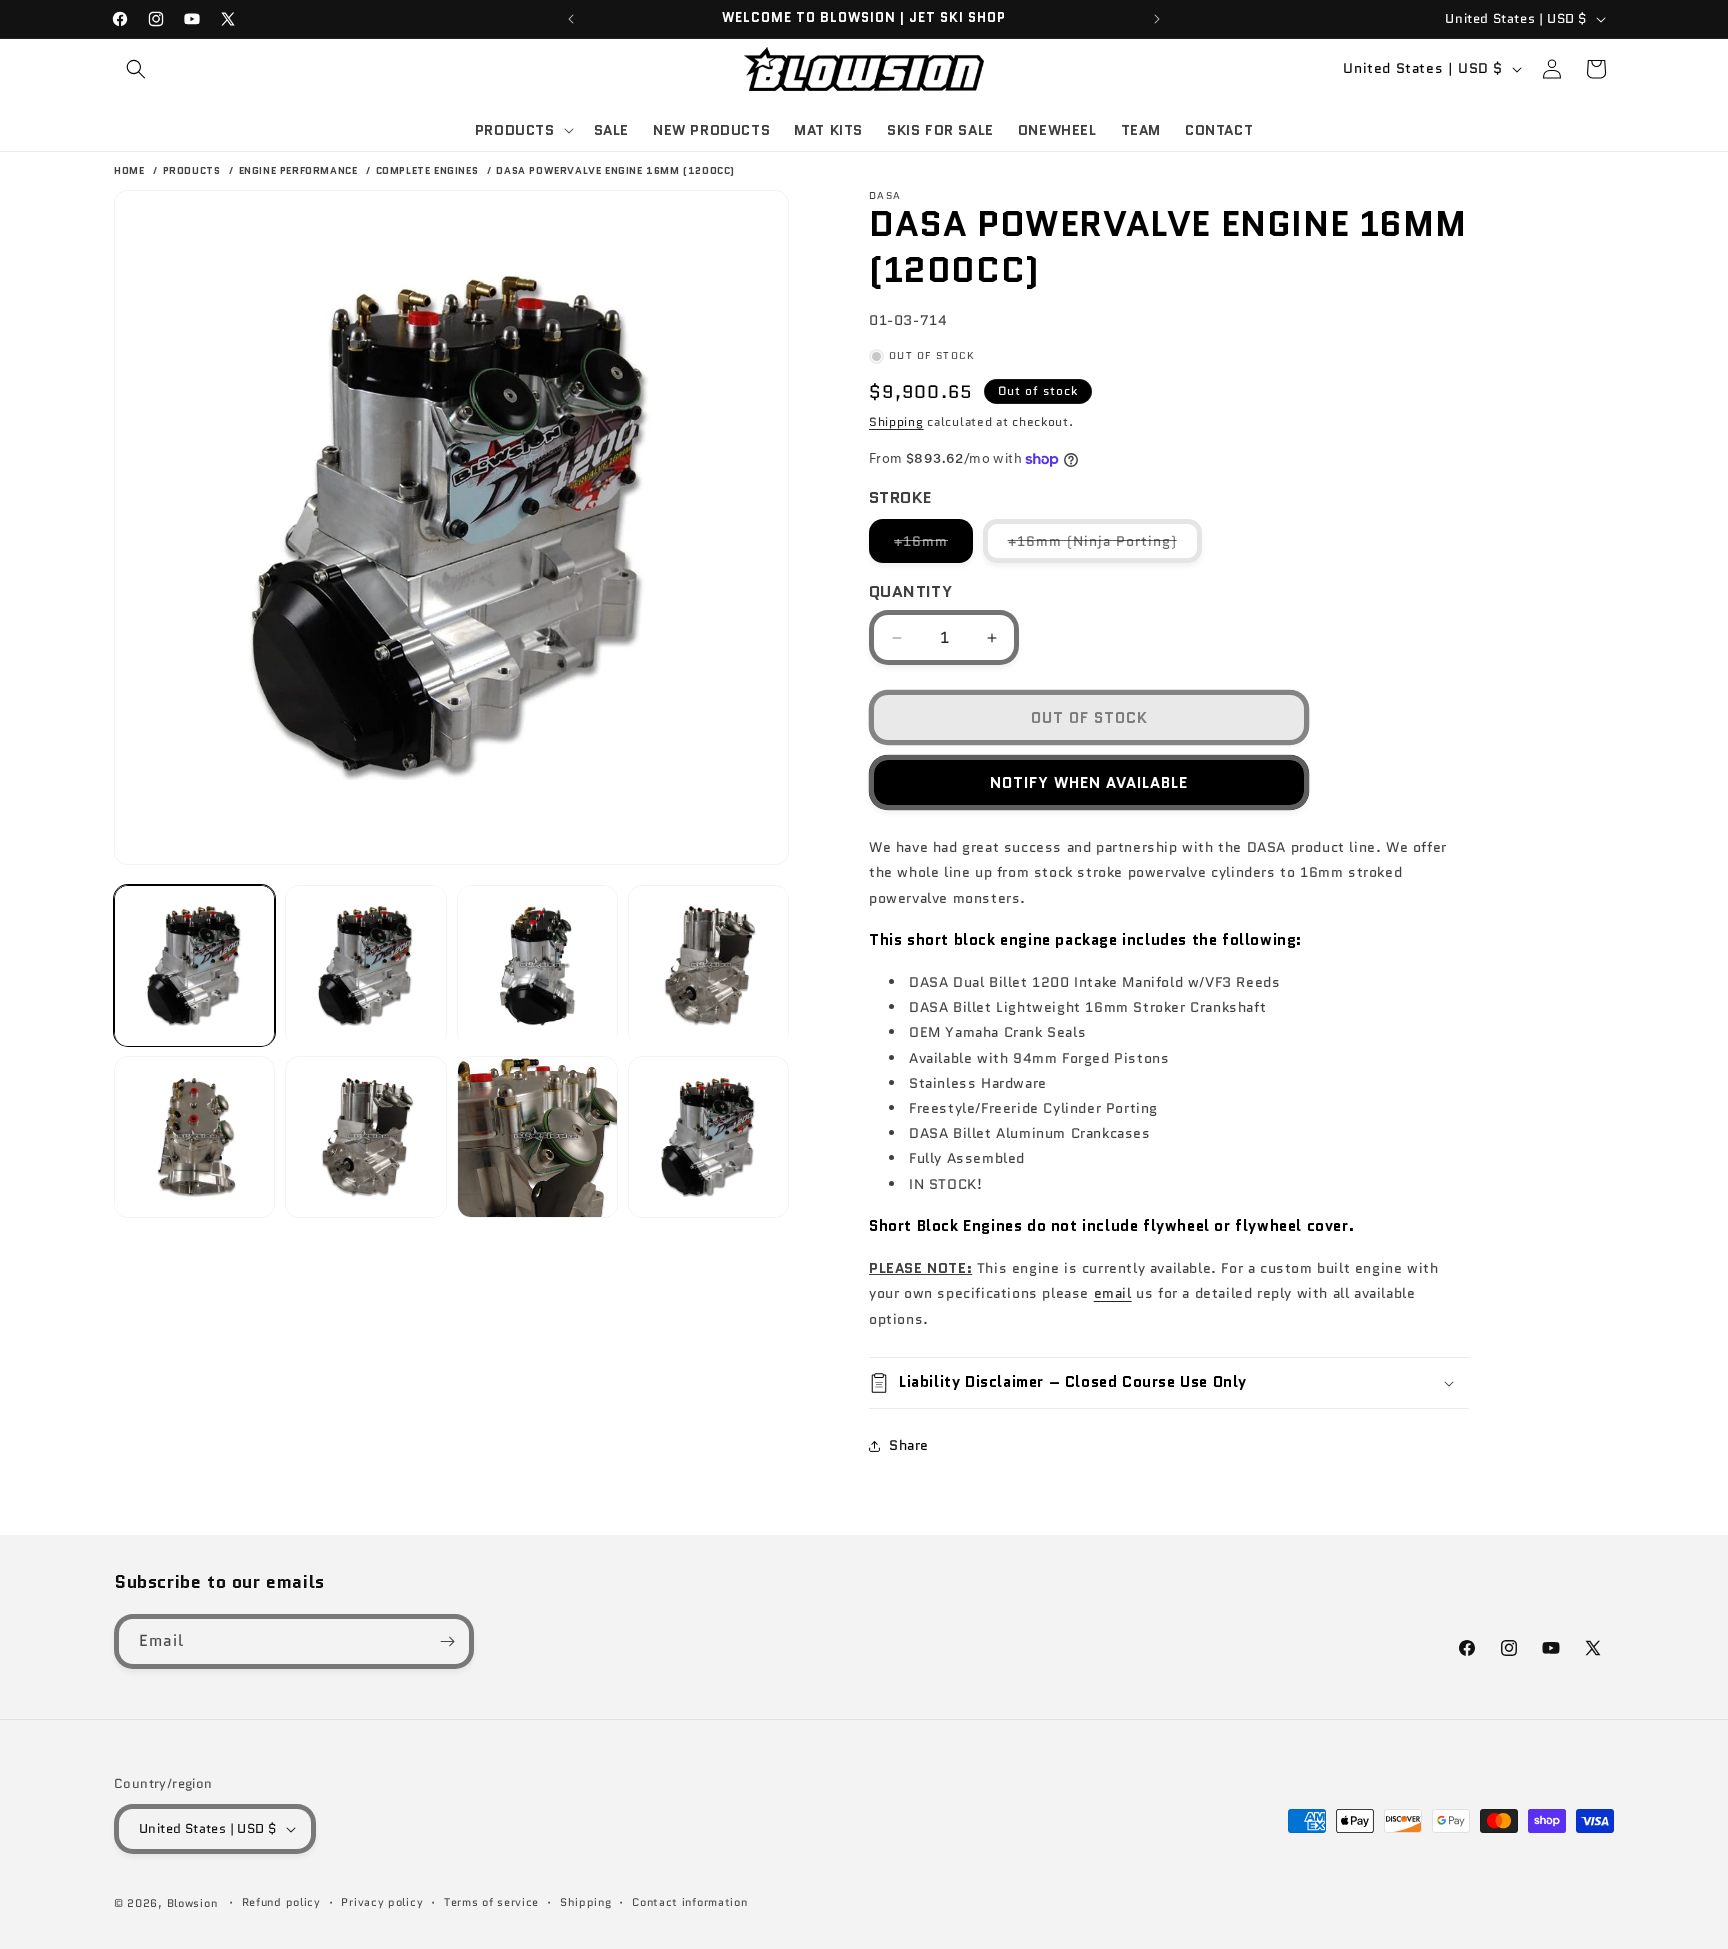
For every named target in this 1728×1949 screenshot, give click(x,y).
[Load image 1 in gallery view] (194, 965)
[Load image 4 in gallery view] (708, 965)
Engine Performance (300, 170)
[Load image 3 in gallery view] (537, 965)
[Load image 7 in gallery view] (537, 1137)
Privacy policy (382, 1902)
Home (129, 170)
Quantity (910, 591)
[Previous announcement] (571, 19)
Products (193, 170)
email (1113, 1293)
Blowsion (192, 1903)
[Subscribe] (447, 1641)
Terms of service (491, 1902)
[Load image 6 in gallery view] (365, 1137)
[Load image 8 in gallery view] (708, 1137)
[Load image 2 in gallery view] (365, 965)
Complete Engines (429, 170)
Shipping (896, 421)
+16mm (933, 546)
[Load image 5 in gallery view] (194, 1137)
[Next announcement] (1157, 19)
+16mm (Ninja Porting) (1105, 546)
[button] (136, 69)
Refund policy (281, 1902)
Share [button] (909, 1445)
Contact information (689, 1902)
